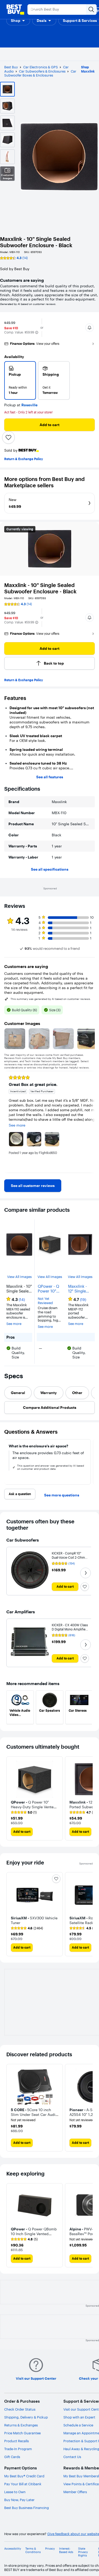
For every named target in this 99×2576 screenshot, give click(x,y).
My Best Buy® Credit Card (24, 2476)
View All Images (19, 1277)
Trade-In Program (18, 2449)
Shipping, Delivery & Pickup (26, 2417)
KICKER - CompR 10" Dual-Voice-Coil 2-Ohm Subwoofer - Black (68, 1557)
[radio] (20, 380)
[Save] (8, 437)
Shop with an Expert (79, 2417)
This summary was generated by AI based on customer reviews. (51, 999)
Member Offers (75, 2492)
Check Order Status (20, 2409)
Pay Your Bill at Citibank (23, 2484)
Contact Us (72, 2457)
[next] (91, 1122)
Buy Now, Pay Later (19, 2500)
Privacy (50, 2549)
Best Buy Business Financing (27, 2508)
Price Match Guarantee (22, 2433)
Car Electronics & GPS (41, 67)
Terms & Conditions (33, 2550)
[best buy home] (15, 9)
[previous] (8, 1122)
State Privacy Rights (83, 2552)
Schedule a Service (78, 2425)
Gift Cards (12, 2457)
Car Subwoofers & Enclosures (42, 71)
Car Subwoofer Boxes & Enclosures (40, 73)
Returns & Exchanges (21, 2425)
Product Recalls (16, 2441)
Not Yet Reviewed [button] (45, 1301)
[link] (33, 1186)
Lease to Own (15, 2492)
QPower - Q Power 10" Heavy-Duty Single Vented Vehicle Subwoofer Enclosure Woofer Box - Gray (49, 1289)
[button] (18, 21)
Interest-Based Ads (66, 2550)
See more (14, 1324)
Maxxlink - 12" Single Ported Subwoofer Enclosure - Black (78, 1289)
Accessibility (13, 2549)
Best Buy (11, 67)
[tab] (18, 1393)
